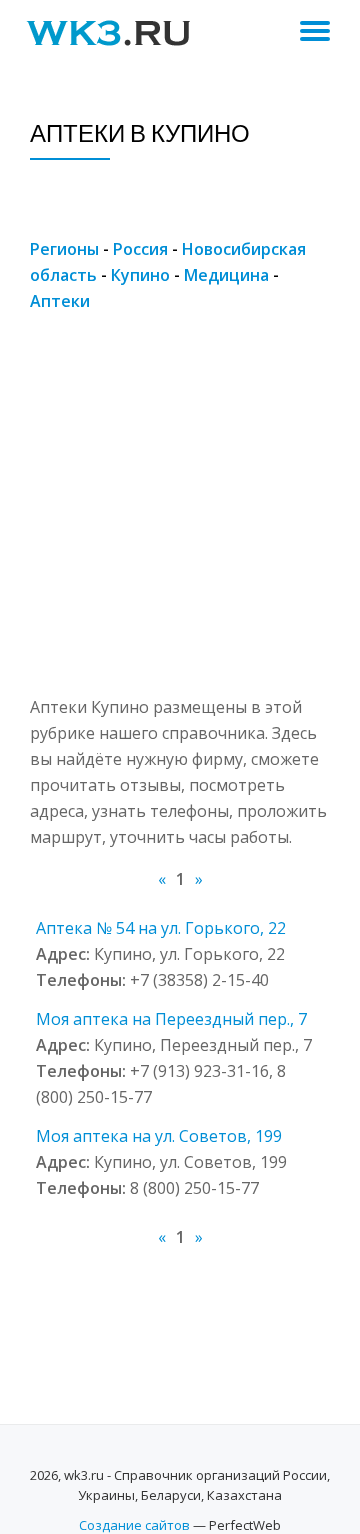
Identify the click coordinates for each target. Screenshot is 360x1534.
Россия (140, 249)
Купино (140, 275)
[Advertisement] (180, 514)
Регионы (64, 249)
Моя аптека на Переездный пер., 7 (171, 1019)
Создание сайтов (134, 1525)
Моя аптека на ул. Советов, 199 (159, 1136)
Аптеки (60, 301)
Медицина (226, 275)
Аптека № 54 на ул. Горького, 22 (161, 928)
